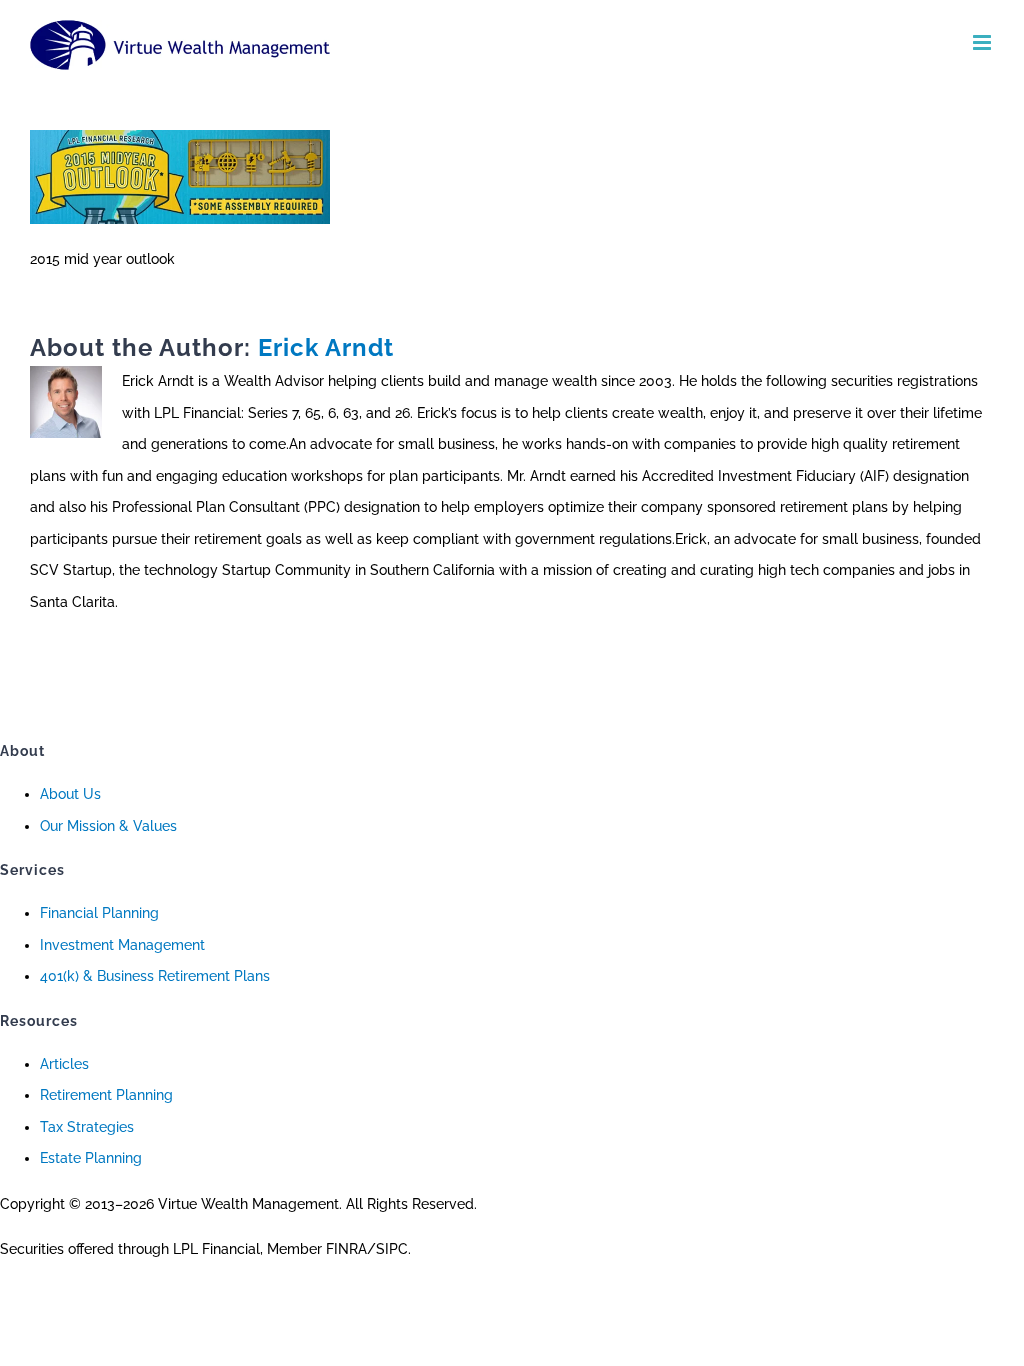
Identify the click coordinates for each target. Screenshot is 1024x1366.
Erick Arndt (326, 347)
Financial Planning (99, 913)
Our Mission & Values (108, 826)
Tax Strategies (87, 1127)
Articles (64, 1064)
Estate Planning (91, 1158)
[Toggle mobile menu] (983, 42)
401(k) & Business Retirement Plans (155, 976)
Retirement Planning (106, 1095)
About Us (70, 794)
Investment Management (122, 945)
